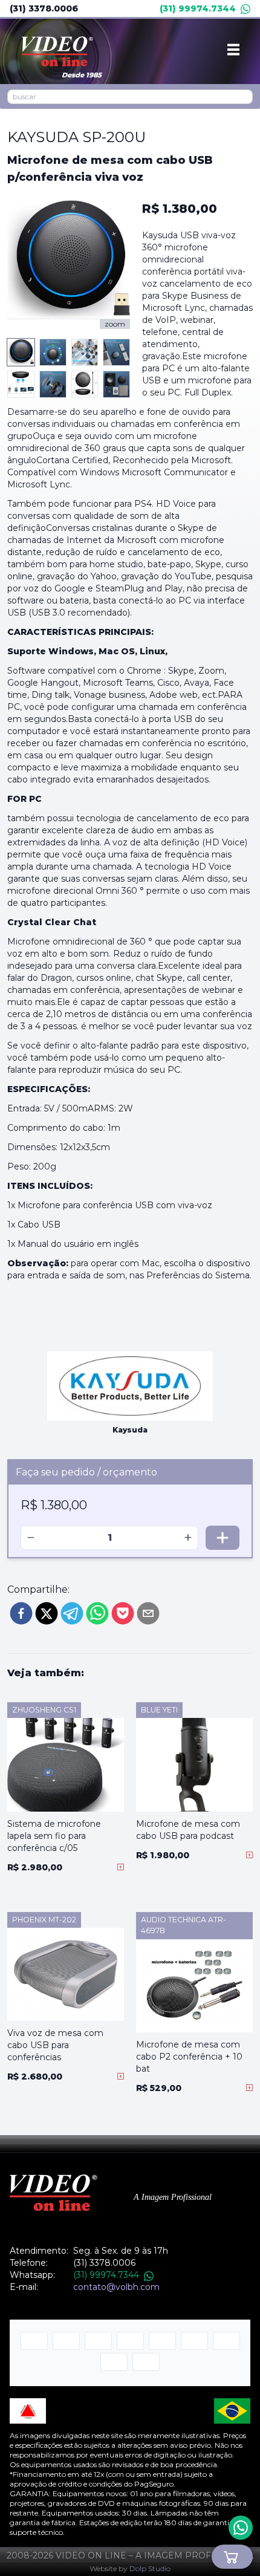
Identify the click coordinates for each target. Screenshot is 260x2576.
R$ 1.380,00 (180, 209)
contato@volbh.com (116, 2287)
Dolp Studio (150, 2568)
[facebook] (21, 1613)
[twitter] (47, 1613)
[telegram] (72, 1613)
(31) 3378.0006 (44, 8)
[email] (148, 1613)
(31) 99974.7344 (198, 8)
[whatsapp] (97, 1613)
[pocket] (123, 1613)
